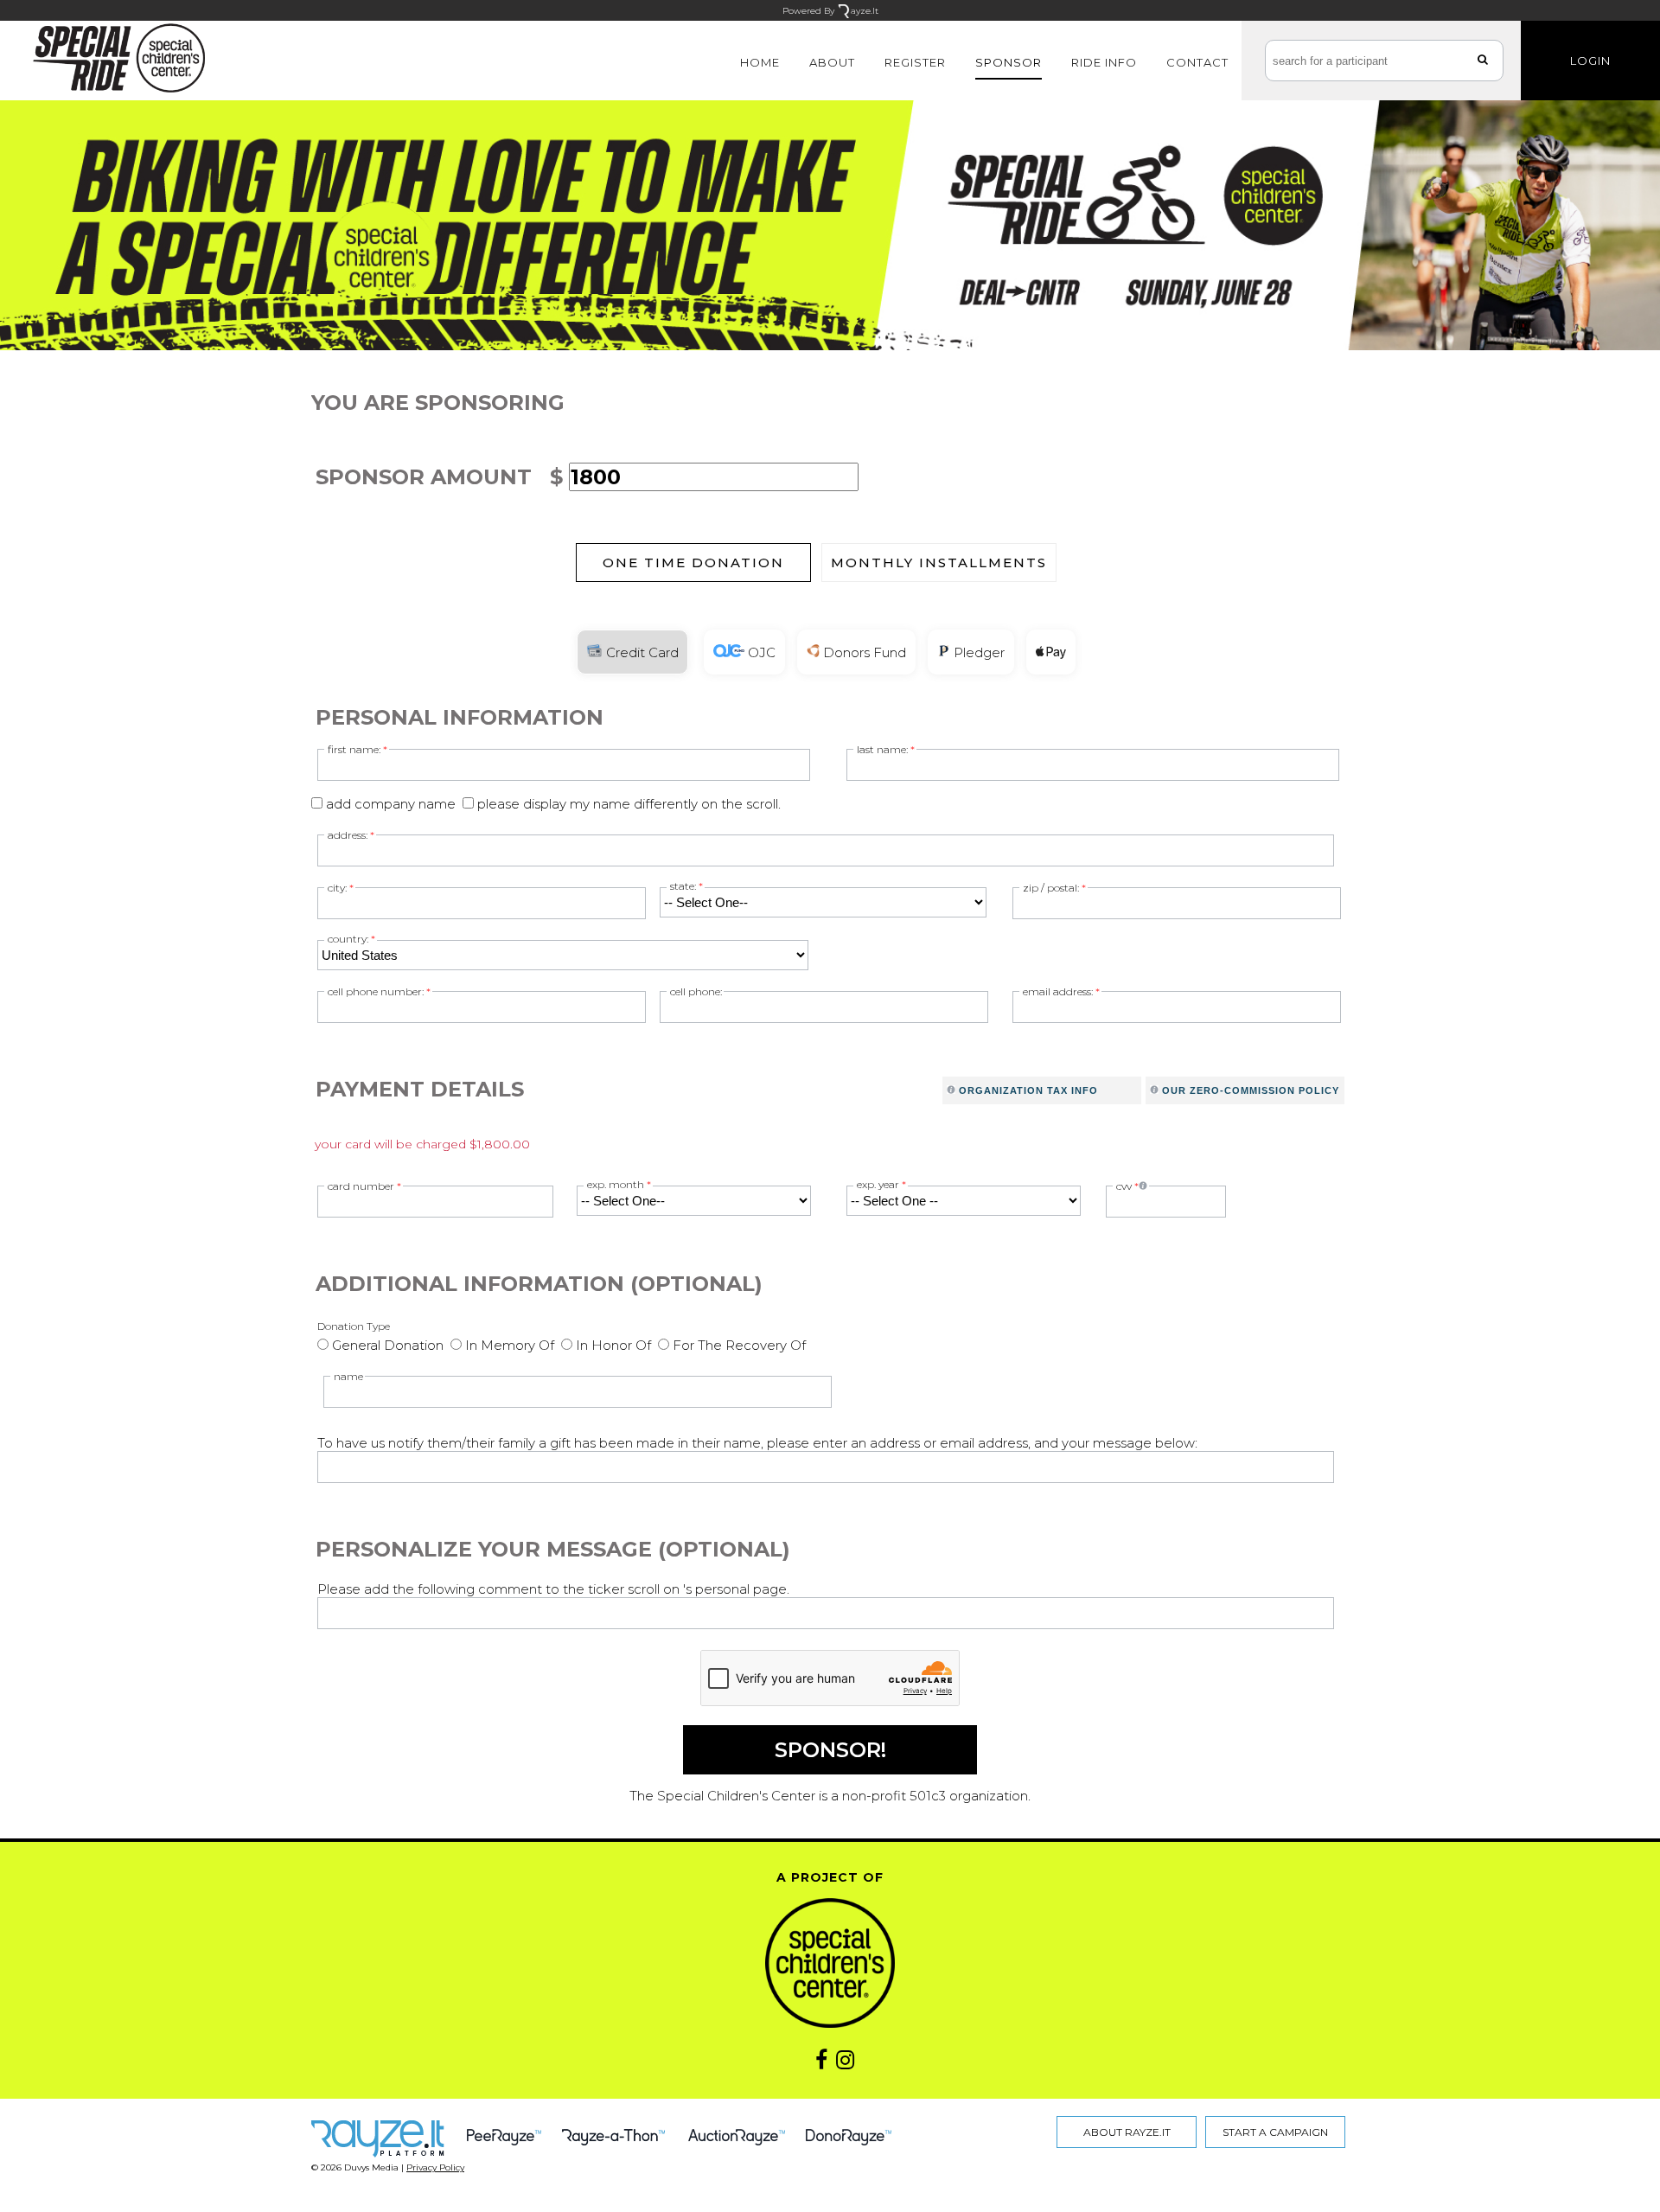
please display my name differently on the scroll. (629, 804)
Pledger (977, 652)
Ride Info (1104, 62)
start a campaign (1275, 2132)
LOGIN (1590, 61)
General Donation (388, 1345)
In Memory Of (510, 1345)
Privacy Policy (435, 2167)
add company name (391, 804)
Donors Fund (863, 652)
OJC (760, 652)
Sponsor (1009, 62)
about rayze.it (1127, 2132)
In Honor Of (613, 1345)
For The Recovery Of (739, 1345)
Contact (1197, 62)
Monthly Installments (939, 563)
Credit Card (641, 652)
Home (760, 62)
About (832, 62)
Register (915, 62)
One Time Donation (693, 563)
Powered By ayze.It (830, 11)
